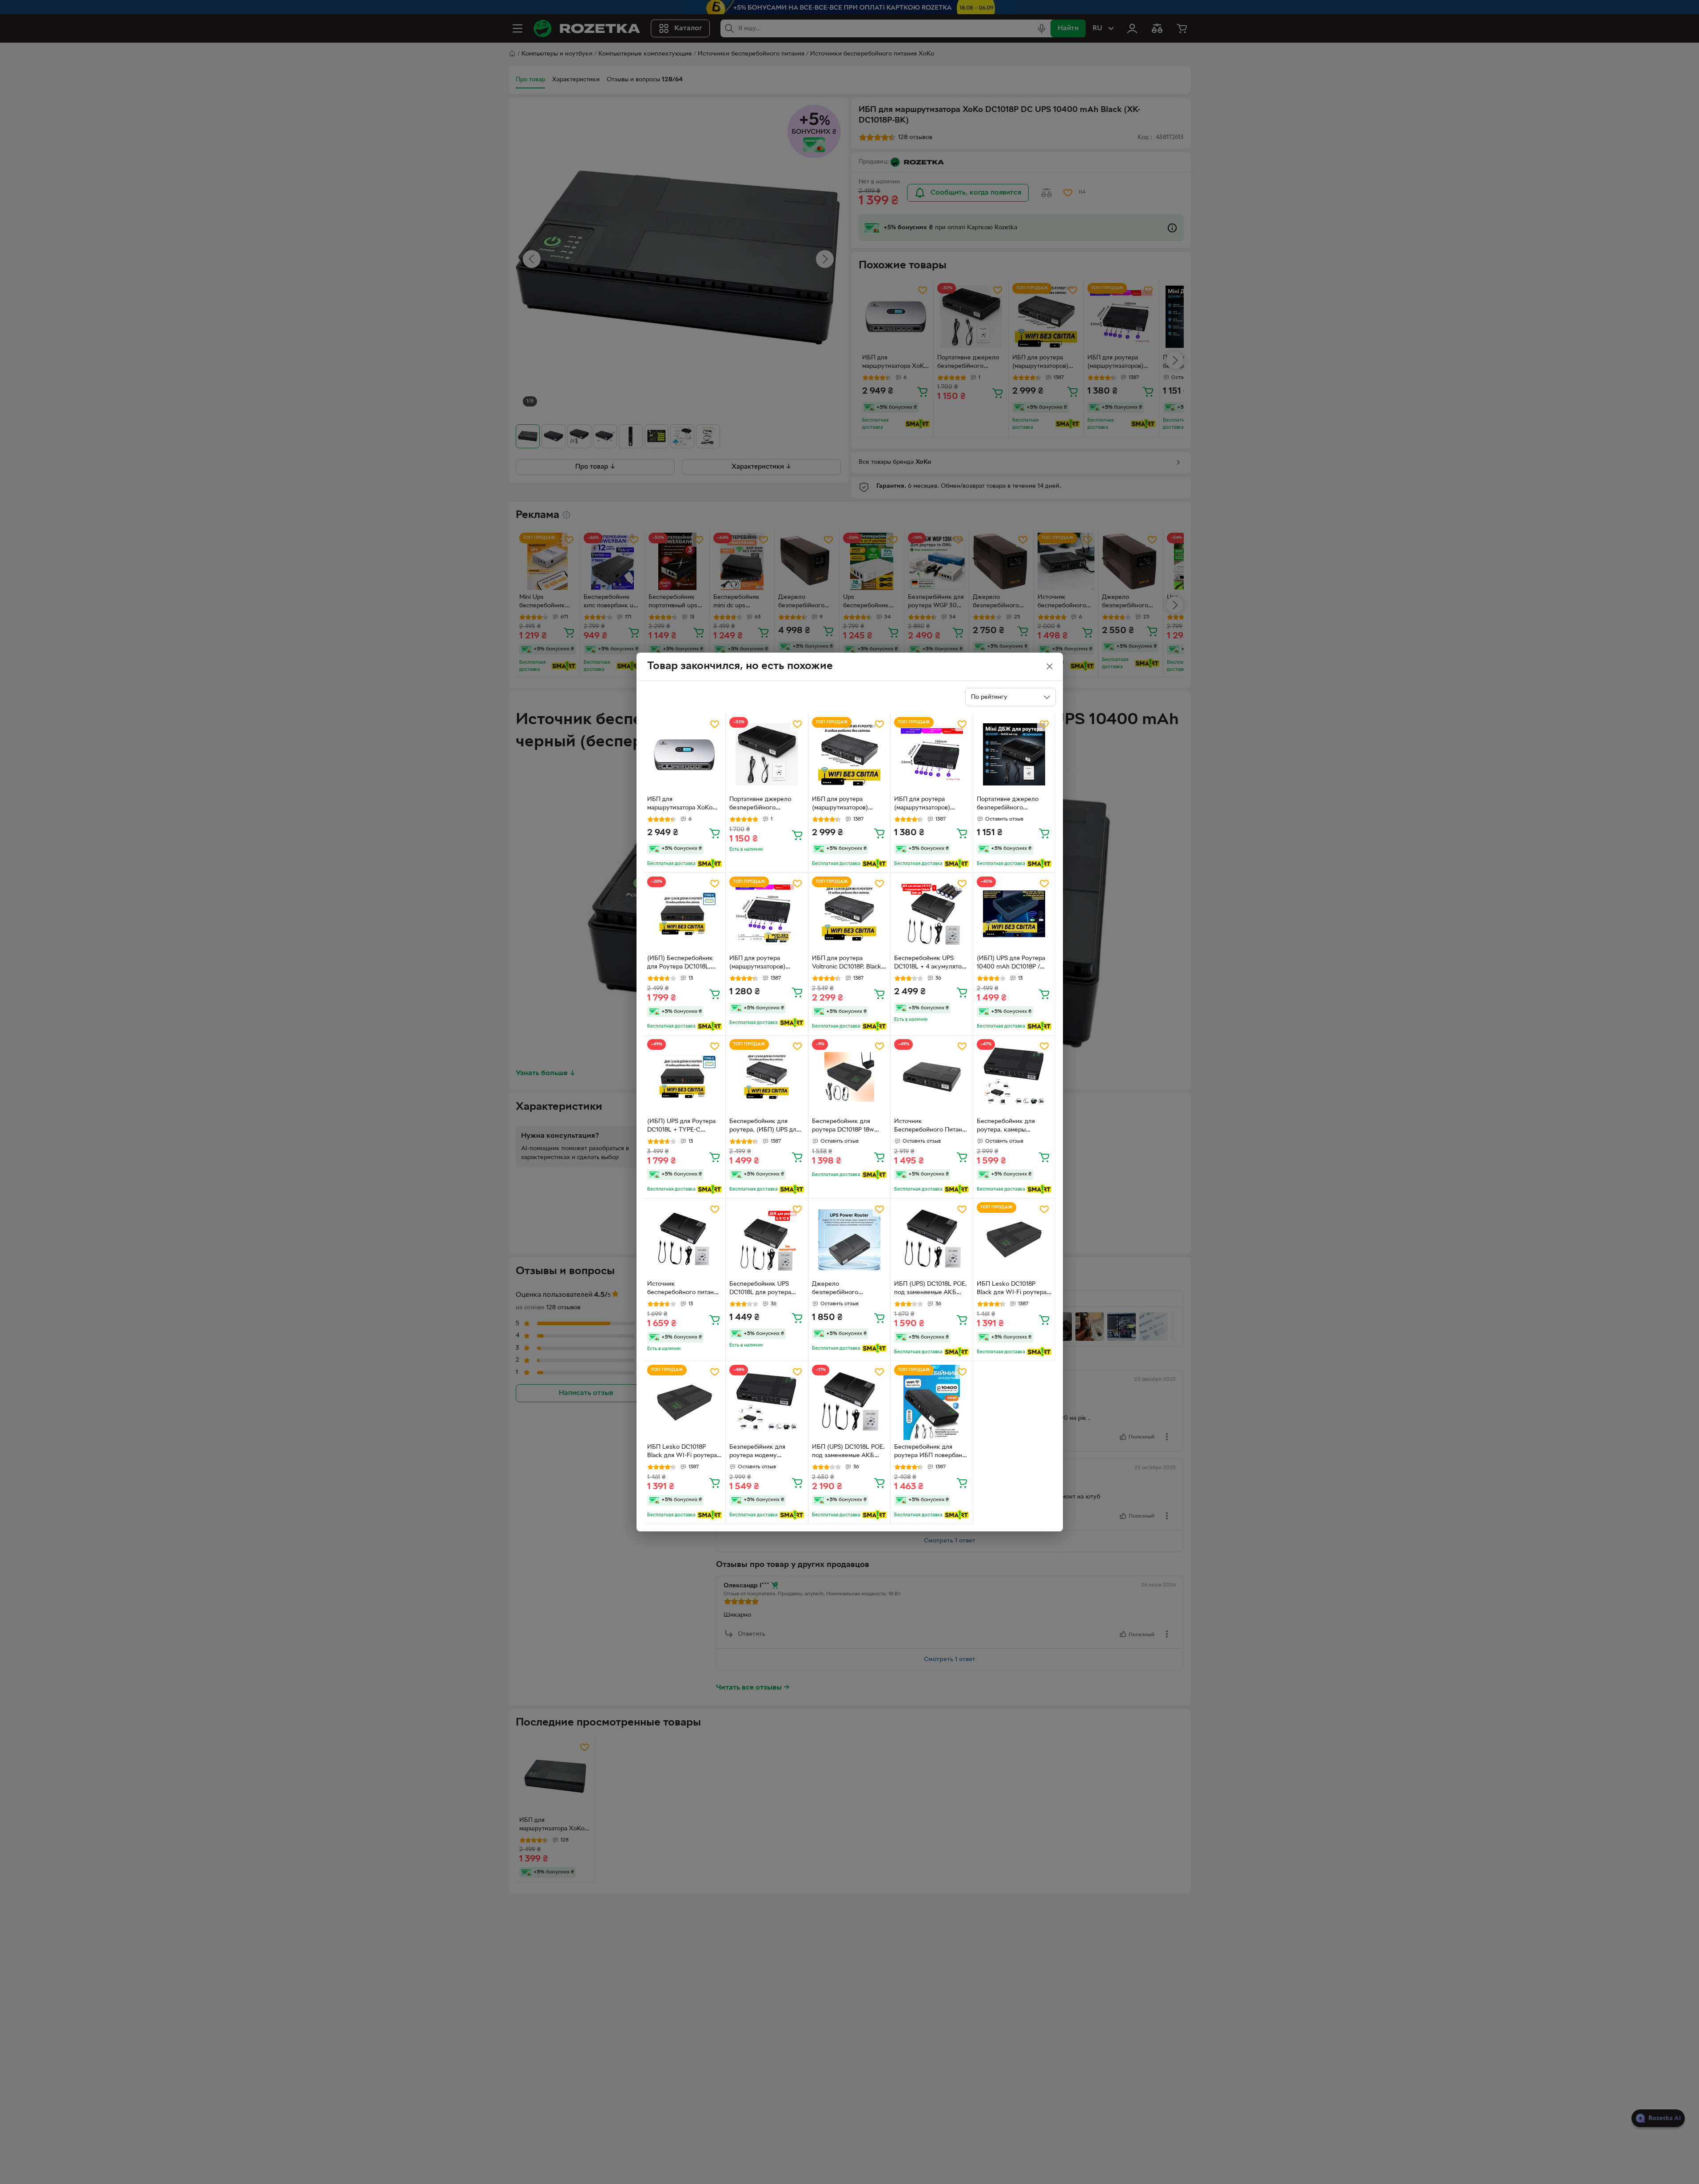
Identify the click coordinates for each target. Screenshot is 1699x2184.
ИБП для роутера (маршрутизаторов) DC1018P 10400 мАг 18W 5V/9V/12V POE (848, 805)
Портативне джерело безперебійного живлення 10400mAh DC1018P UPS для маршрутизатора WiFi (1008, 805)
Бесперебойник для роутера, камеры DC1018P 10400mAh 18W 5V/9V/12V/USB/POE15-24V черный (1013, 1127)
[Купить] (715, 833)
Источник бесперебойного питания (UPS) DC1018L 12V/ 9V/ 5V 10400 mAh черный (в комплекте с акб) (684, 1289)
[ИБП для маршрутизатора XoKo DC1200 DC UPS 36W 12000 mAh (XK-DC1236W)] (685, 755)
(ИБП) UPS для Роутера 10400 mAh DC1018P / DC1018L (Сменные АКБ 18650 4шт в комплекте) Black (1012, 964)
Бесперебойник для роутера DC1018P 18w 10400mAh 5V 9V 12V (843, 1127)
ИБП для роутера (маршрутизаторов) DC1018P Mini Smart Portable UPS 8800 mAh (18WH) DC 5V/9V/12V (764, 964)
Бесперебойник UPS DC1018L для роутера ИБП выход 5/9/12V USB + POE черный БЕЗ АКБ (764, 1289)
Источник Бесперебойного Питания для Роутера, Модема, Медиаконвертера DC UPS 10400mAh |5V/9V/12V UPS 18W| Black (931, 1127)
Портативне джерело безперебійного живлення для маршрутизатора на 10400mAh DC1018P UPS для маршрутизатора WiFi (767, 805)
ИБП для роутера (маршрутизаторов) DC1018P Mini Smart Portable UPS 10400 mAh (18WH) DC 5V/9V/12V (930, 805)
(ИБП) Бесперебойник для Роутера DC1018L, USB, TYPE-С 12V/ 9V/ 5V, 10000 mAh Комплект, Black (684, 964)
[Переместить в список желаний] (715, 724)
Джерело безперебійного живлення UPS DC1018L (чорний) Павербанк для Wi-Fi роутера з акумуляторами (847, 1289)
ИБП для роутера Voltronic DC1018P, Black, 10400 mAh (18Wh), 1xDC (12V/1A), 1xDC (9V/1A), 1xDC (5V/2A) (848, 964)
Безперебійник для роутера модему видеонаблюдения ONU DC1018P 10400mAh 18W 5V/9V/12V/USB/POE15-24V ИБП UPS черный (765, 1452)
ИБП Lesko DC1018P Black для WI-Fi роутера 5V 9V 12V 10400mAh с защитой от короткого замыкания (1012, 1289)
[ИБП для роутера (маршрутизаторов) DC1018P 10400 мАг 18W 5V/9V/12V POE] (849, 755)
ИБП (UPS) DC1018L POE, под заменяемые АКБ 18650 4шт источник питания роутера (848, 1452)
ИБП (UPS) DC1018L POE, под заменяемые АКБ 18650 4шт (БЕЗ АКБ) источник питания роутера (931, 1289)
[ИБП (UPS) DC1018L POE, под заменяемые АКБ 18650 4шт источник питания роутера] (849, 1402)
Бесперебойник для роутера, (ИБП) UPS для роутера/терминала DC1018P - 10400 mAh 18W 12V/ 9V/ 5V (764, 1127)
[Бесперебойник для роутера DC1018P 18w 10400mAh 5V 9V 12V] (849, 1077)
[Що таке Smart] (710, 864)
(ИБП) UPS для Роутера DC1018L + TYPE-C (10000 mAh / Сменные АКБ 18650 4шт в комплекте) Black (681, 1127)
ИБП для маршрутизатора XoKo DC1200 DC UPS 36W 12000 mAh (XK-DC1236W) (680, 805)
